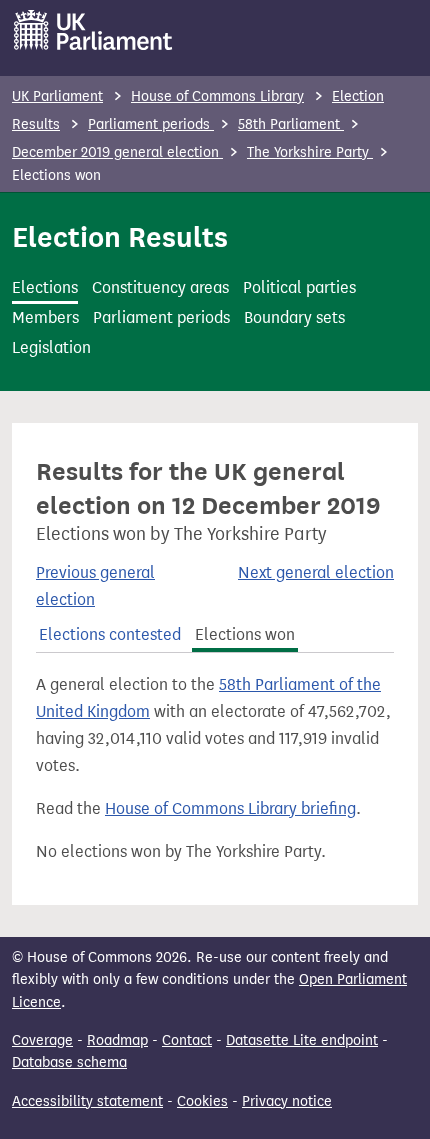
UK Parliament (57, 96)
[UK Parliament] (93, 30)
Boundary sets (294, 317)
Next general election (316, 572)
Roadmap (117, 1040)
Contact (187, 1040)
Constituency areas (160, 287)
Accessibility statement (87, 1101)
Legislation (51, 347)
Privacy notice (287, 1101)
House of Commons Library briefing (230, 808)
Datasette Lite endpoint (302, 1040)
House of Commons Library (217, 96)
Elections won (245, 634)
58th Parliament (291, 124)
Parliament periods (151, 124)
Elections (45, 287)
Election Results (120, 237)
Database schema (69, 1062)
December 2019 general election (117, 152)
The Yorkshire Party (310, 152)
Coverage (42, 1040)
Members (45, 317)
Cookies (202, 1101)
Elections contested (110, 634)
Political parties (299, 287)
